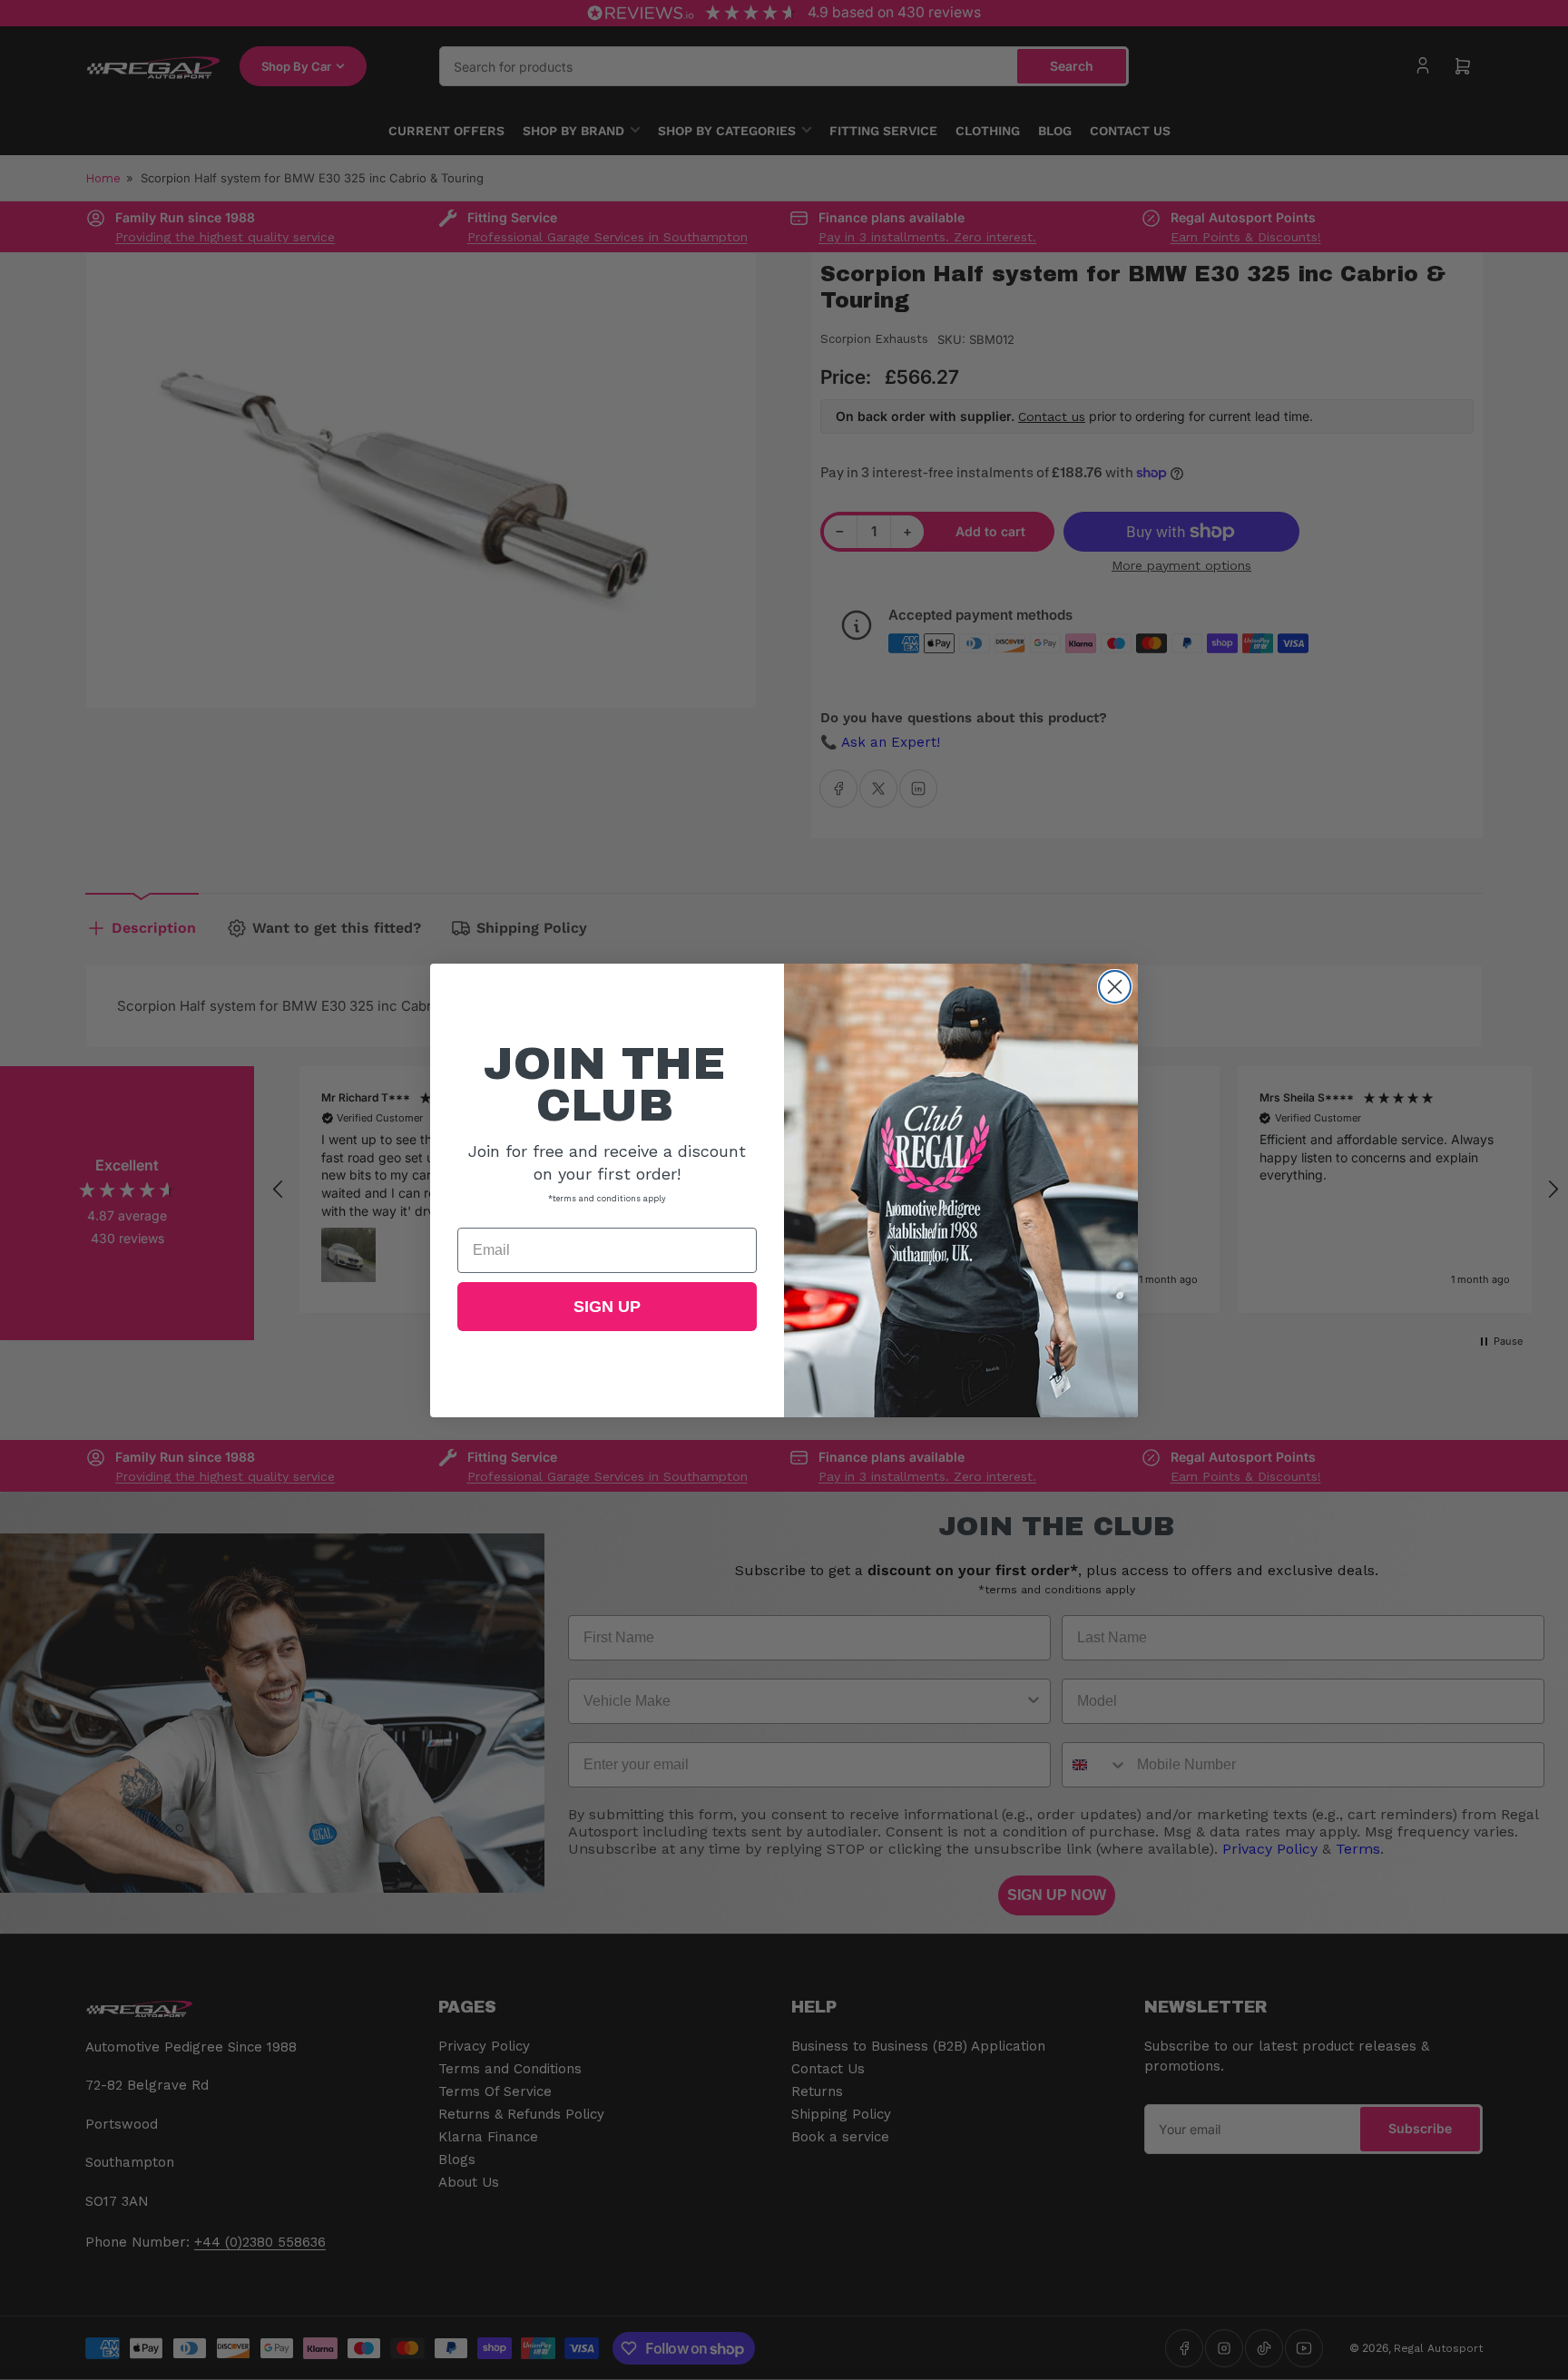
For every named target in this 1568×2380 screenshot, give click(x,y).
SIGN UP (607, 1307)
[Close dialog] (1115, 987)
